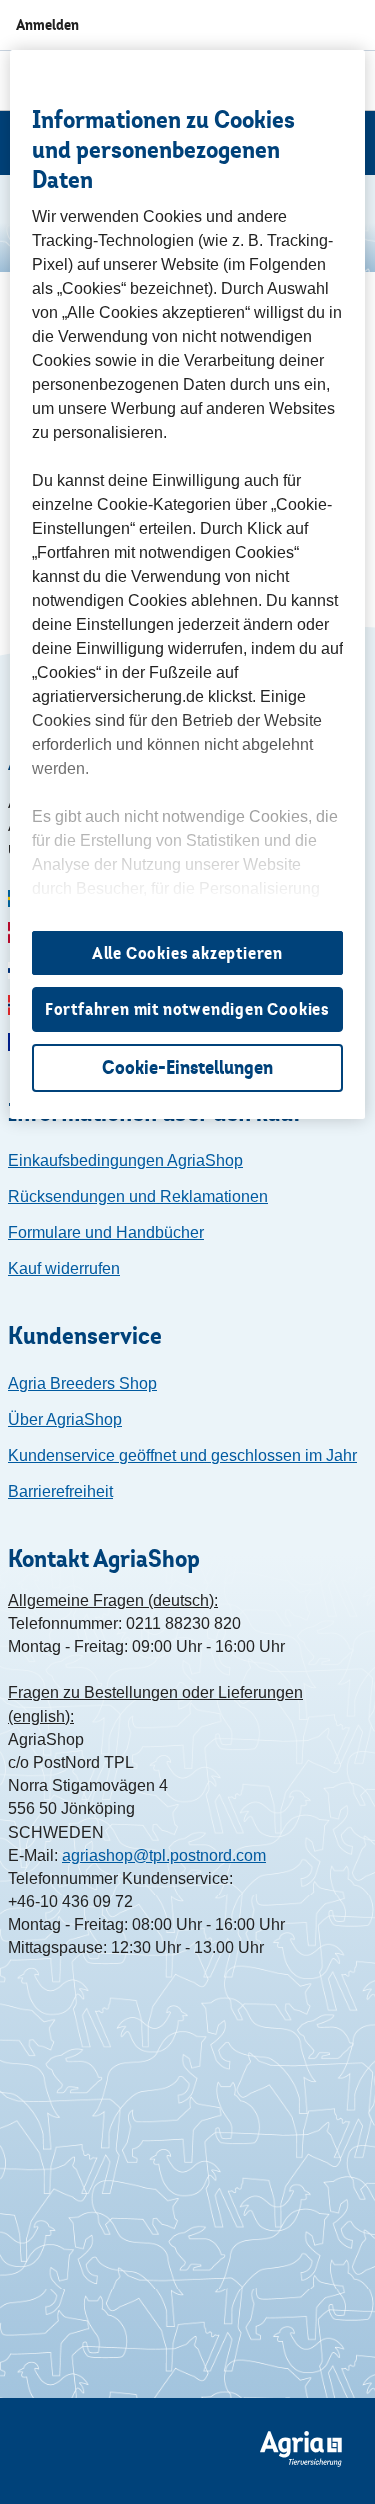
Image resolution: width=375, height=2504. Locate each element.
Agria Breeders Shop (82, 1383)
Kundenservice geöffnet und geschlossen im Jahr (182, 1455)
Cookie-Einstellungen (187, 1067)
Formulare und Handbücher (106, 1232)
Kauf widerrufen (64, 1268)
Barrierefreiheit (60, 1491)
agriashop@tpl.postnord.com (164, 1855)
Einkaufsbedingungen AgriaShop (125, 1160)
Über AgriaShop (65, 1419)
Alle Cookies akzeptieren (187, 953)
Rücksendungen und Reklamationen (138, 1196)
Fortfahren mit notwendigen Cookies (187, 1009)
